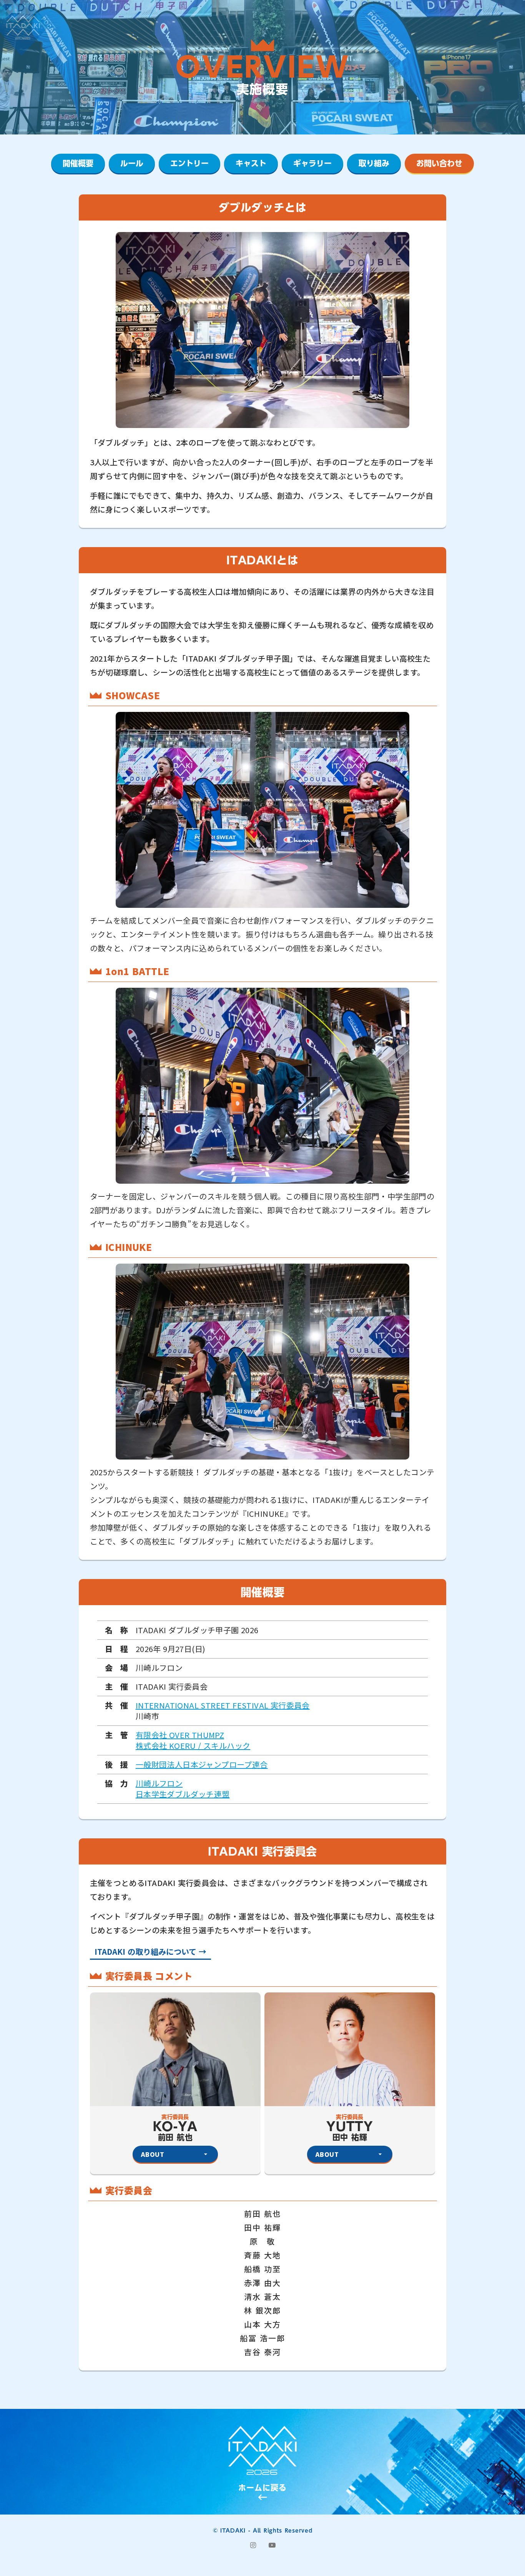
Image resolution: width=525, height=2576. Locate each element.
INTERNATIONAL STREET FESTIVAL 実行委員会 (223, 1705)
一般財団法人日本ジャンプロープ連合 (202, 1765)
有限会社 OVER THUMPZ (180, 1735)
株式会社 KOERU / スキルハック (193, 1746)
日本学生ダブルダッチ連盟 (183, 1794)
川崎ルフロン (159, 1783)
